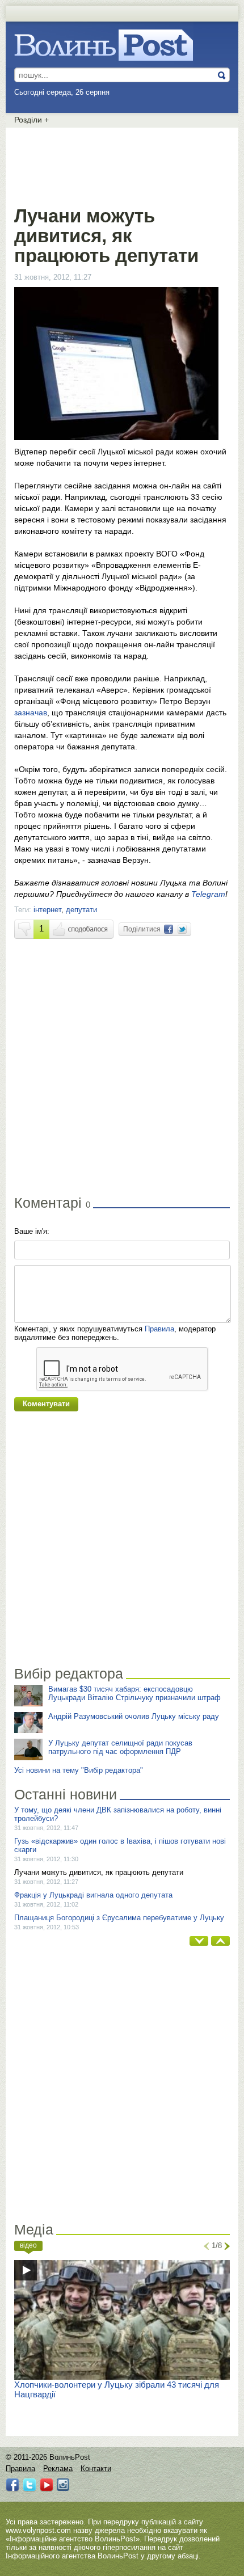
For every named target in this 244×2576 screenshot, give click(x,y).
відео (28, 2245)
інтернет (47, 910)
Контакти (96, 2469)
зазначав (31, 712)
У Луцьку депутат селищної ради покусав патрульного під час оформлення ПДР (120, 1747)
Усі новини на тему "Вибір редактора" (79, 1770)
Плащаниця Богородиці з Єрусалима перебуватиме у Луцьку (119, 1918)
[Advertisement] (122, 165)
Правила (159, 1329)
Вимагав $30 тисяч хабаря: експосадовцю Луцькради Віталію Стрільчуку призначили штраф (134, 1693)
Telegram (208, 894)
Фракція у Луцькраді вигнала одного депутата (93, 1895)
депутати (81, 910)
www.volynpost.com (38, 2530)
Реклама (58, 2469)
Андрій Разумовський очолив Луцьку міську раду (134, 1716)
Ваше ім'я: (32, 1231)
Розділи (31, 120)
